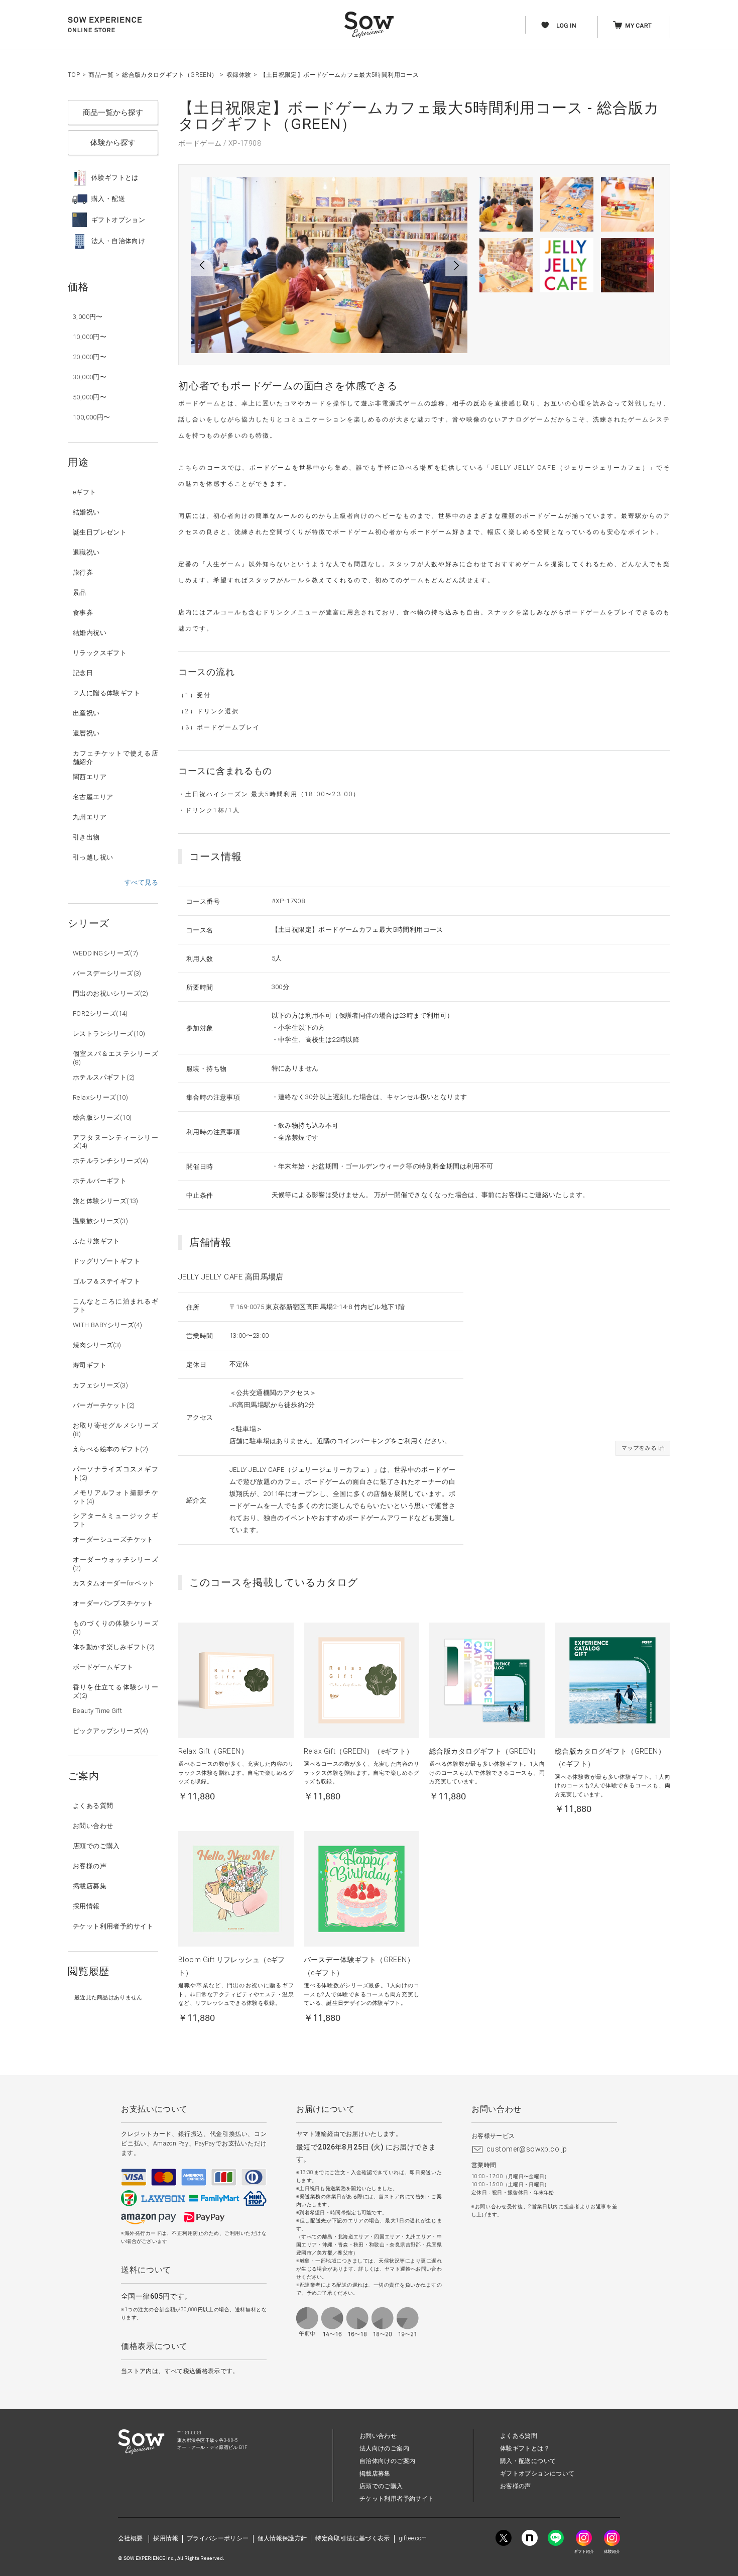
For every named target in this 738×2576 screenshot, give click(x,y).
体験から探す (113, 143)
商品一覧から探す (113, 113)
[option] (329, 265)
